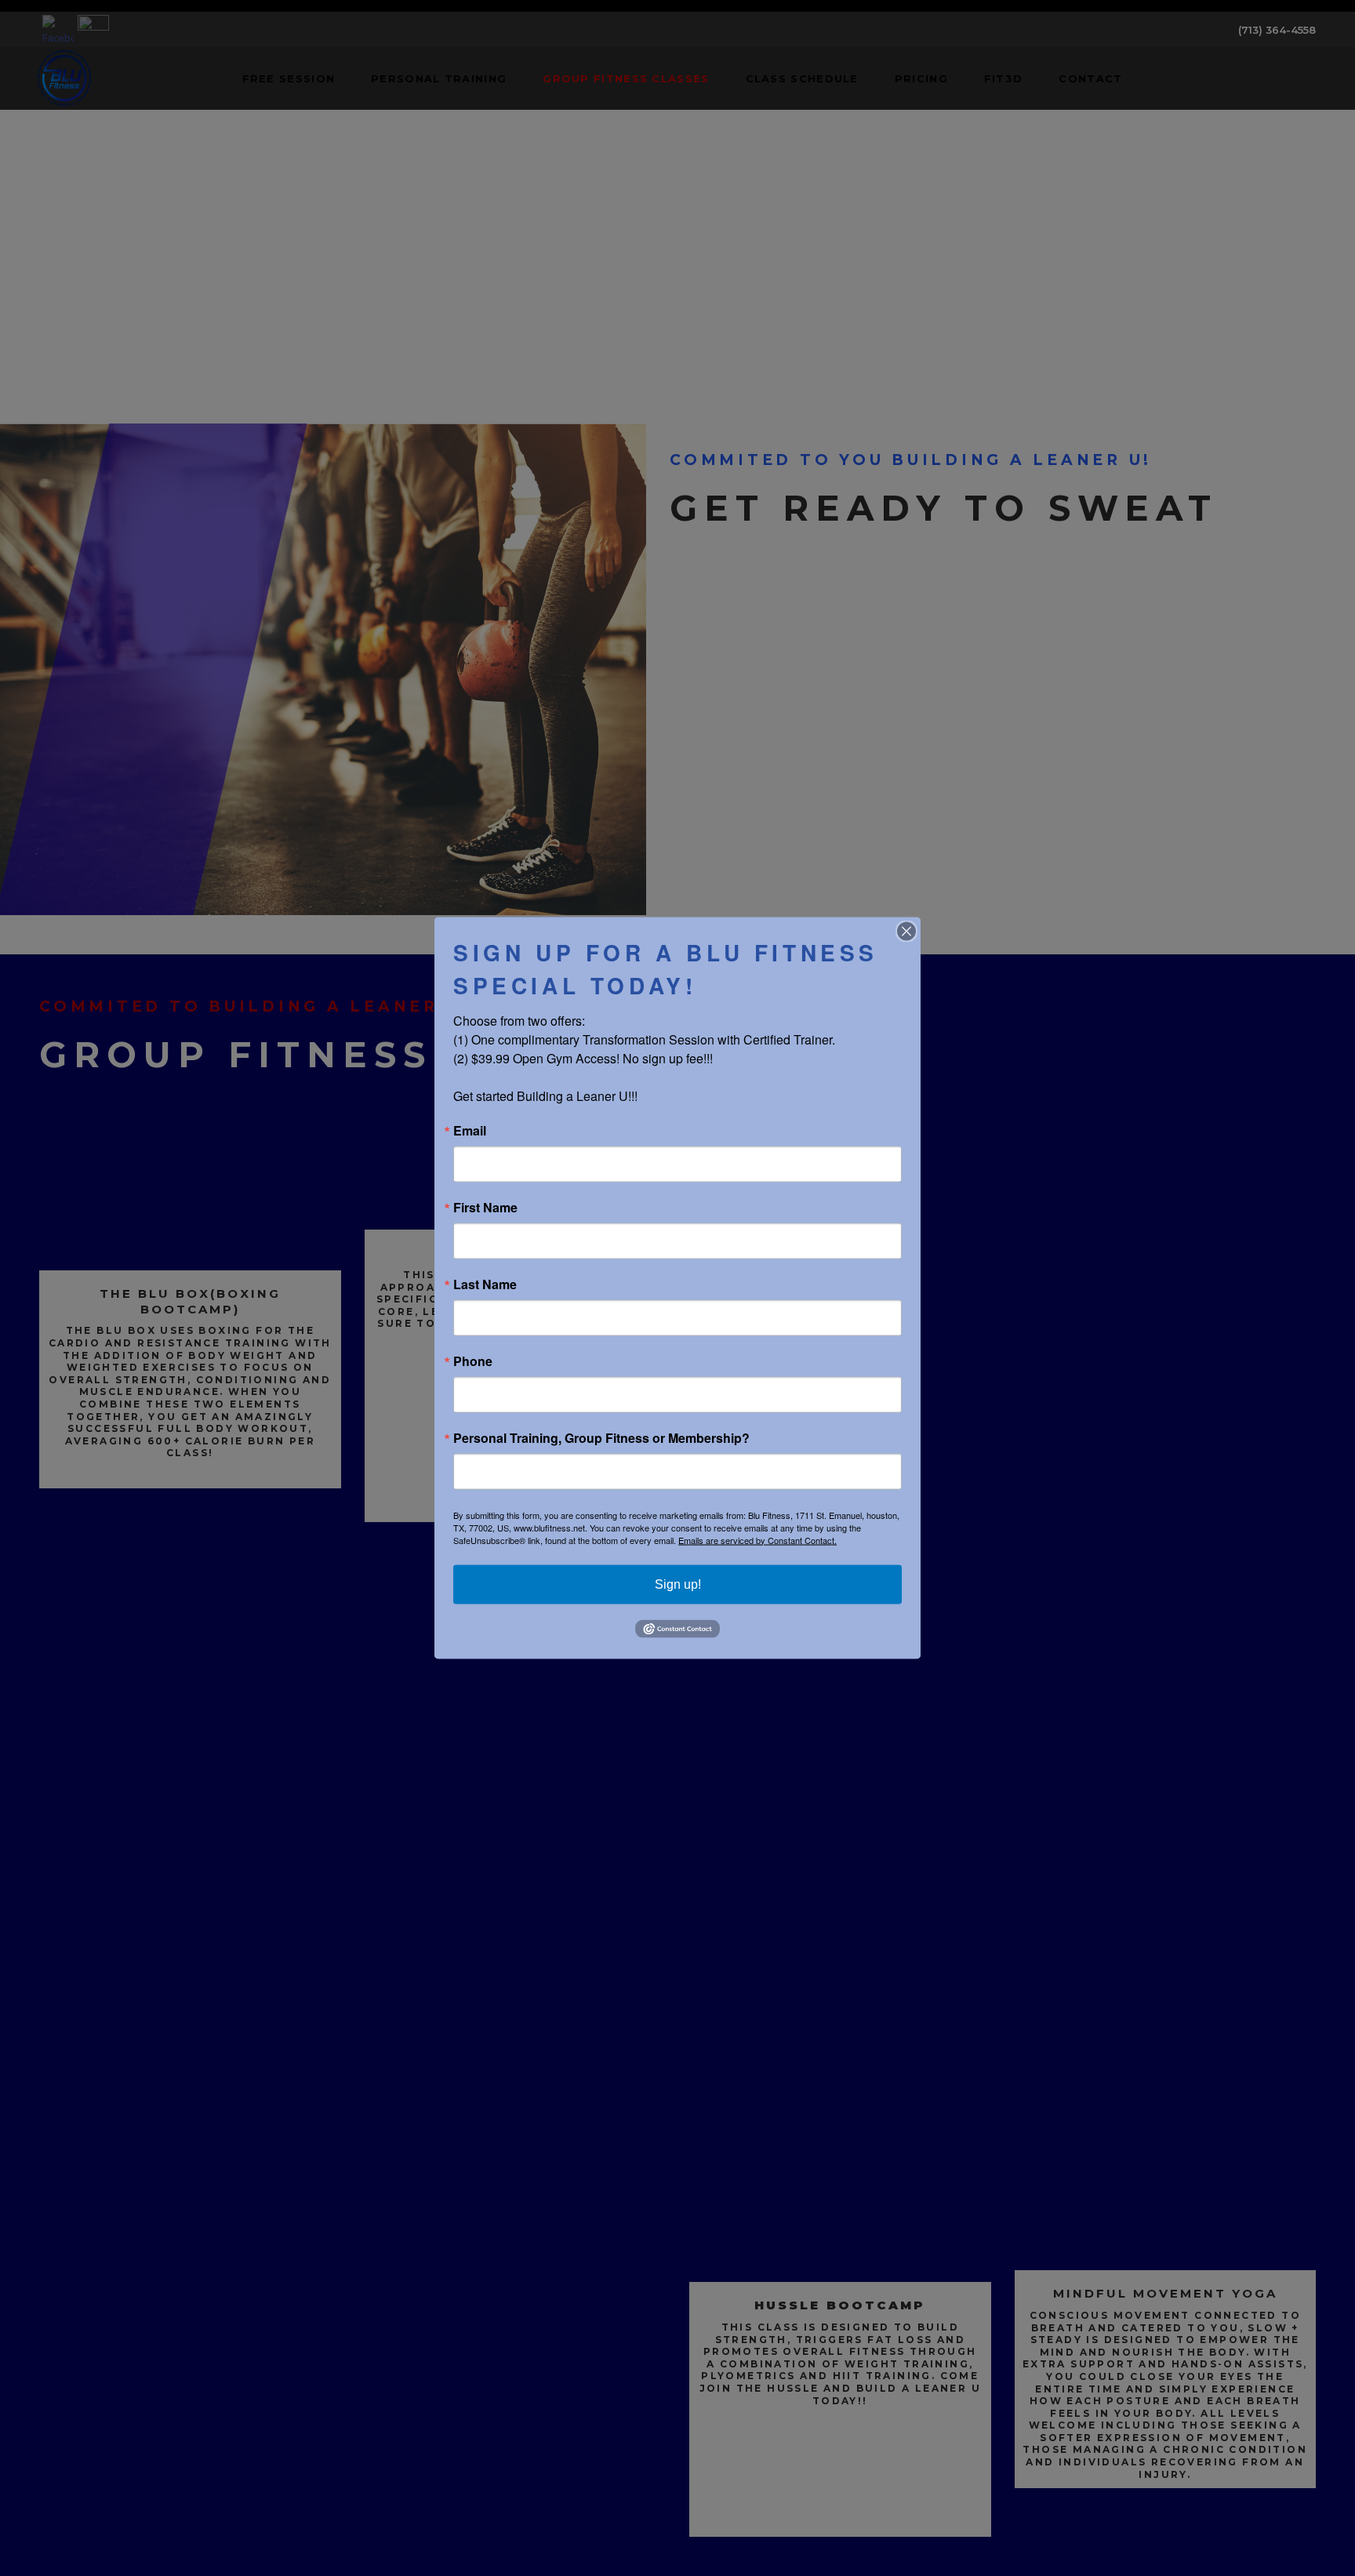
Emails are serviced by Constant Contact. (757, 1539)
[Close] (906, 931)
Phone (473, 1361)
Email (470, 1130)
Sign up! (678, 1584)
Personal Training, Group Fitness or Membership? (601, 1437)
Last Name (485, 1284)
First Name (485, 1207)
